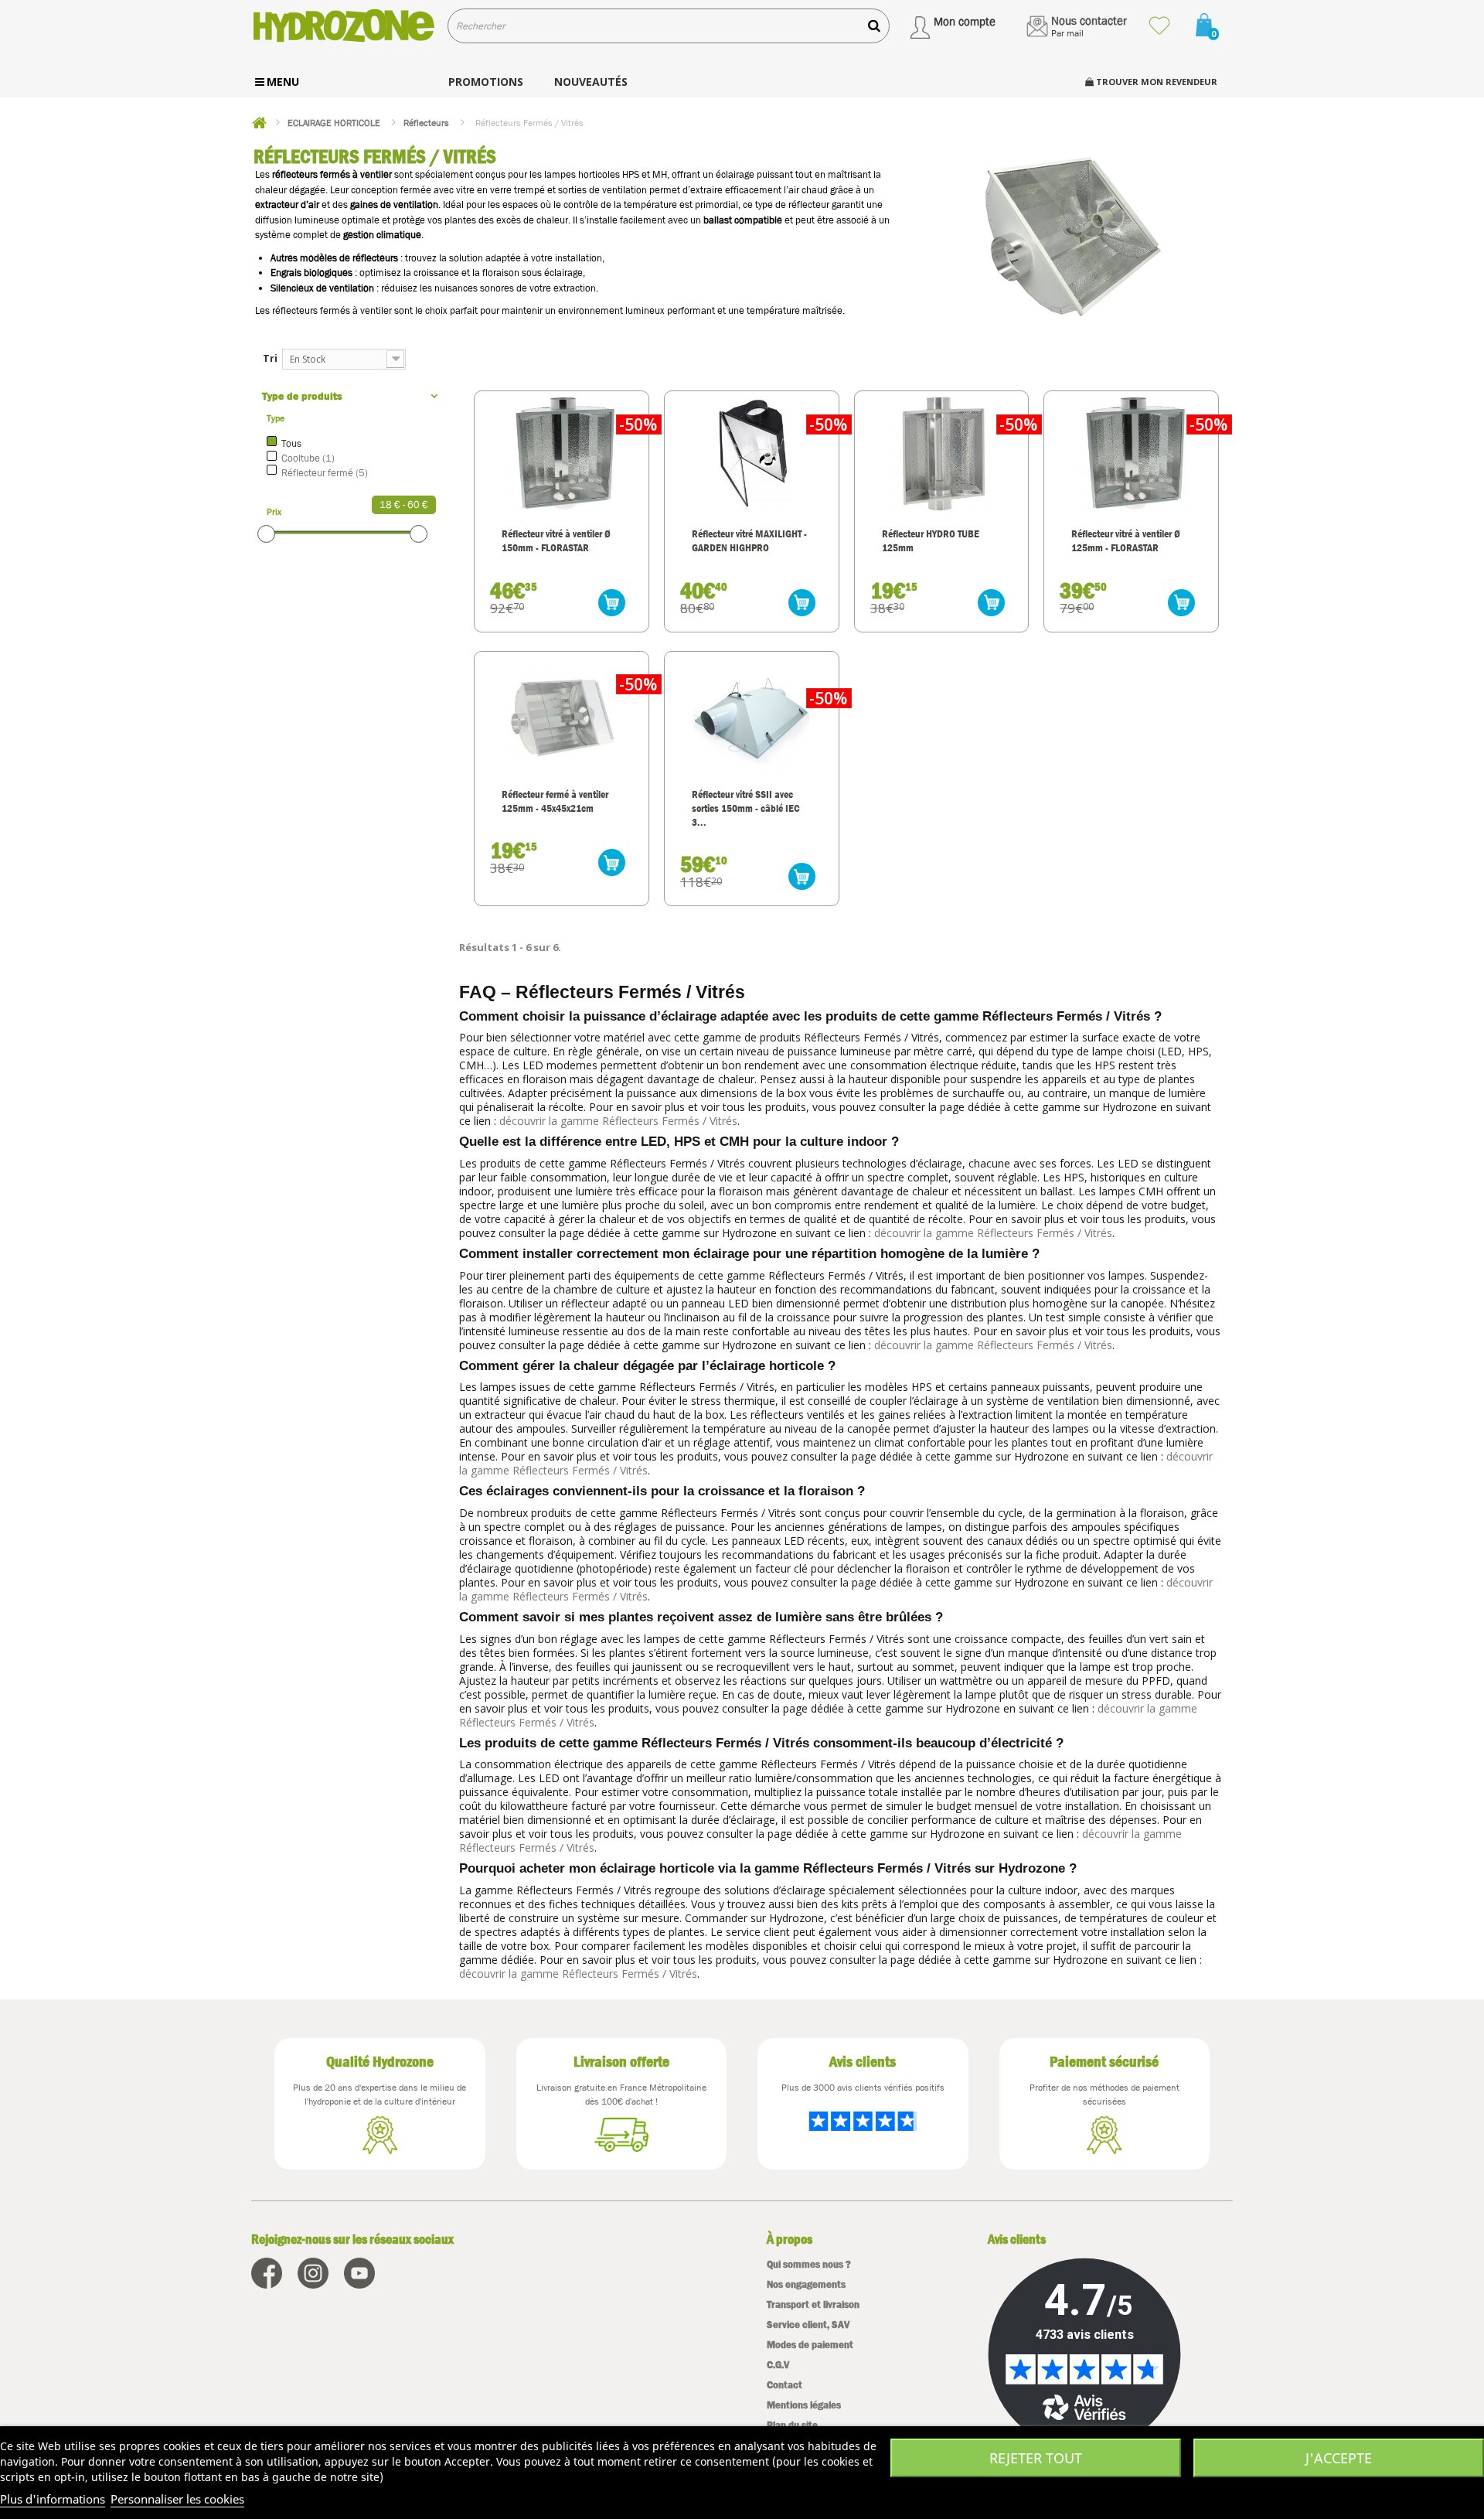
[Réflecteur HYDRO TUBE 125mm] (942, 453)
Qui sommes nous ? (809, 2264)
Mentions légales (804, 2405)
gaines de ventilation (394, 205)
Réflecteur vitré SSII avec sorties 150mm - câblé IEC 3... (746, 808)
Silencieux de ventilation (322, 288)
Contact (785, 2385)
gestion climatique (382, 235)
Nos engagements (806, 2284)
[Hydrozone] (344, 26)
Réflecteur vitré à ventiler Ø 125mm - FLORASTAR (1126, 540)
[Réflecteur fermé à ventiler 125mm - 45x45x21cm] (562, 714)
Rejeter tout (1036, 2458)
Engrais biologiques (311, 273)
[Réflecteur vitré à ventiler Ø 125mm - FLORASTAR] (1131, 453)
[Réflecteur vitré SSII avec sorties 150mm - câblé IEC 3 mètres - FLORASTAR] (752, 714)
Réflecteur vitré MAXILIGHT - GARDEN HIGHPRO (749, 540)
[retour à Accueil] (259, 123)
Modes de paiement (810, 2345)
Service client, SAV (808, 2325)
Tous (291, 443)
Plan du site (792, 2425)
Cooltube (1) (308, 458)
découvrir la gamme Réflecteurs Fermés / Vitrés (618, 1121)
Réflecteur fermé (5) (325, 473)
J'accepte (1339, 2458)
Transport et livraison (813, 2304)
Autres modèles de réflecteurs (334, 258)
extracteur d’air (287, 205)
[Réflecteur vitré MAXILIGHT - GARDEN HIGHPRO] (752, 453)
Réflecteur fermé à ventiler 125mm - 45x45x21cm (555, 801)
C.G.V (778, 2365)
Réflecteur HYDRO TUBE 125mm (931, 540)
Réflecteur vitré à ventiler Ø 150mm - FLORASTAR (556, 540)
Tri (270, 358)
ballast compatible (743, 220)
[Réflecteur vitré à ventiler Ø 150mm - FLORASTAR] (562, 453)
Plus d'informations (53, 2499)
